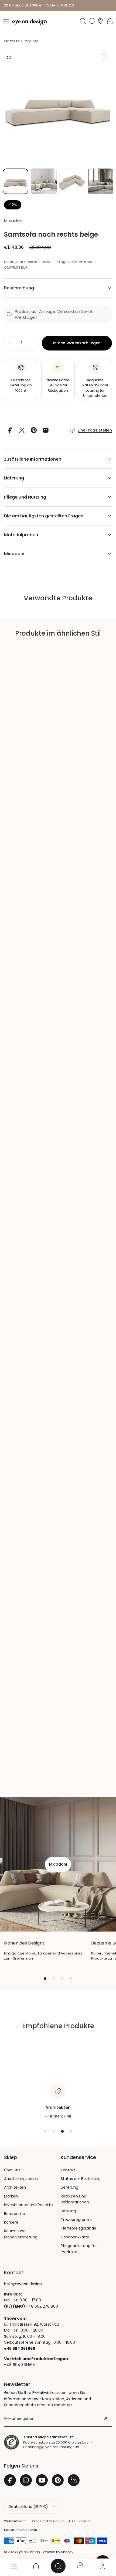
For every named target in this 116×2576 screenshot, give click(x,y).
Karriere (11, 2222)
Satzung (68, 2211)
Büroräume (15, 2214)
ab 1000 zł (21, 385)
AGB (71, 2521)
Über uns (12, 2170)
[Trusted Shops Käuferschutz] (11, 2442)
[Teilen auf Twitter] (22, 430)
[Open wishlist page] (92, 21)
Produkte (31, 41)
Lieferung (69, 2187)
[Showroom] (100, 21)
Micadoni (14, 221)
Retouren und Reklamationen (75, 2199)
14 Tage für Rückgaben (58, 385)
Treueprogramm (76, 2220)
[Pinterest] (58, 2480)
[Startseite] (36, 2566)
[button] (6, 21)
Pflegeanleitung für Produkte (79, 2249)
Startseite (12, 41)
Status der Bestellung (81, 2179)
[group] (58, 107)
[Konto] (102, 2566)
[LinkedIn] (74, 2480)
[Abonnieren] (105, 2419)
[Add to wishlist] (104, 57)
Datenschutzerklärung (48, 2521)
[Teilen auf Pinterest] (34, 430)
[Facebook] (10, 2480)
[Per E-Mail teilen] (46, 430)
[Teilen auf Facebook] (10, 430)
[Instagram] (26, 2480)
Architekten (15, 2187)
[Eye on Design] (30, 22)
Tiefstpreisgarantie (79, 2228)
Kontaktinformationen (21, 2530)
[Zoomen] (9, 58)
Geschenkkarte (75, 2237)
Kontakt (68, 2170)
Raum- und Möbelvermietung (21, 2234)
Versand (85, 2521)
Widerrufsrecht (15, 2521)
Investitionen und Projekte (28, 2205)
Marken (11, 2196)
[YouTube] (42, 2480)
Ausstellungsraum (21, 2179)
